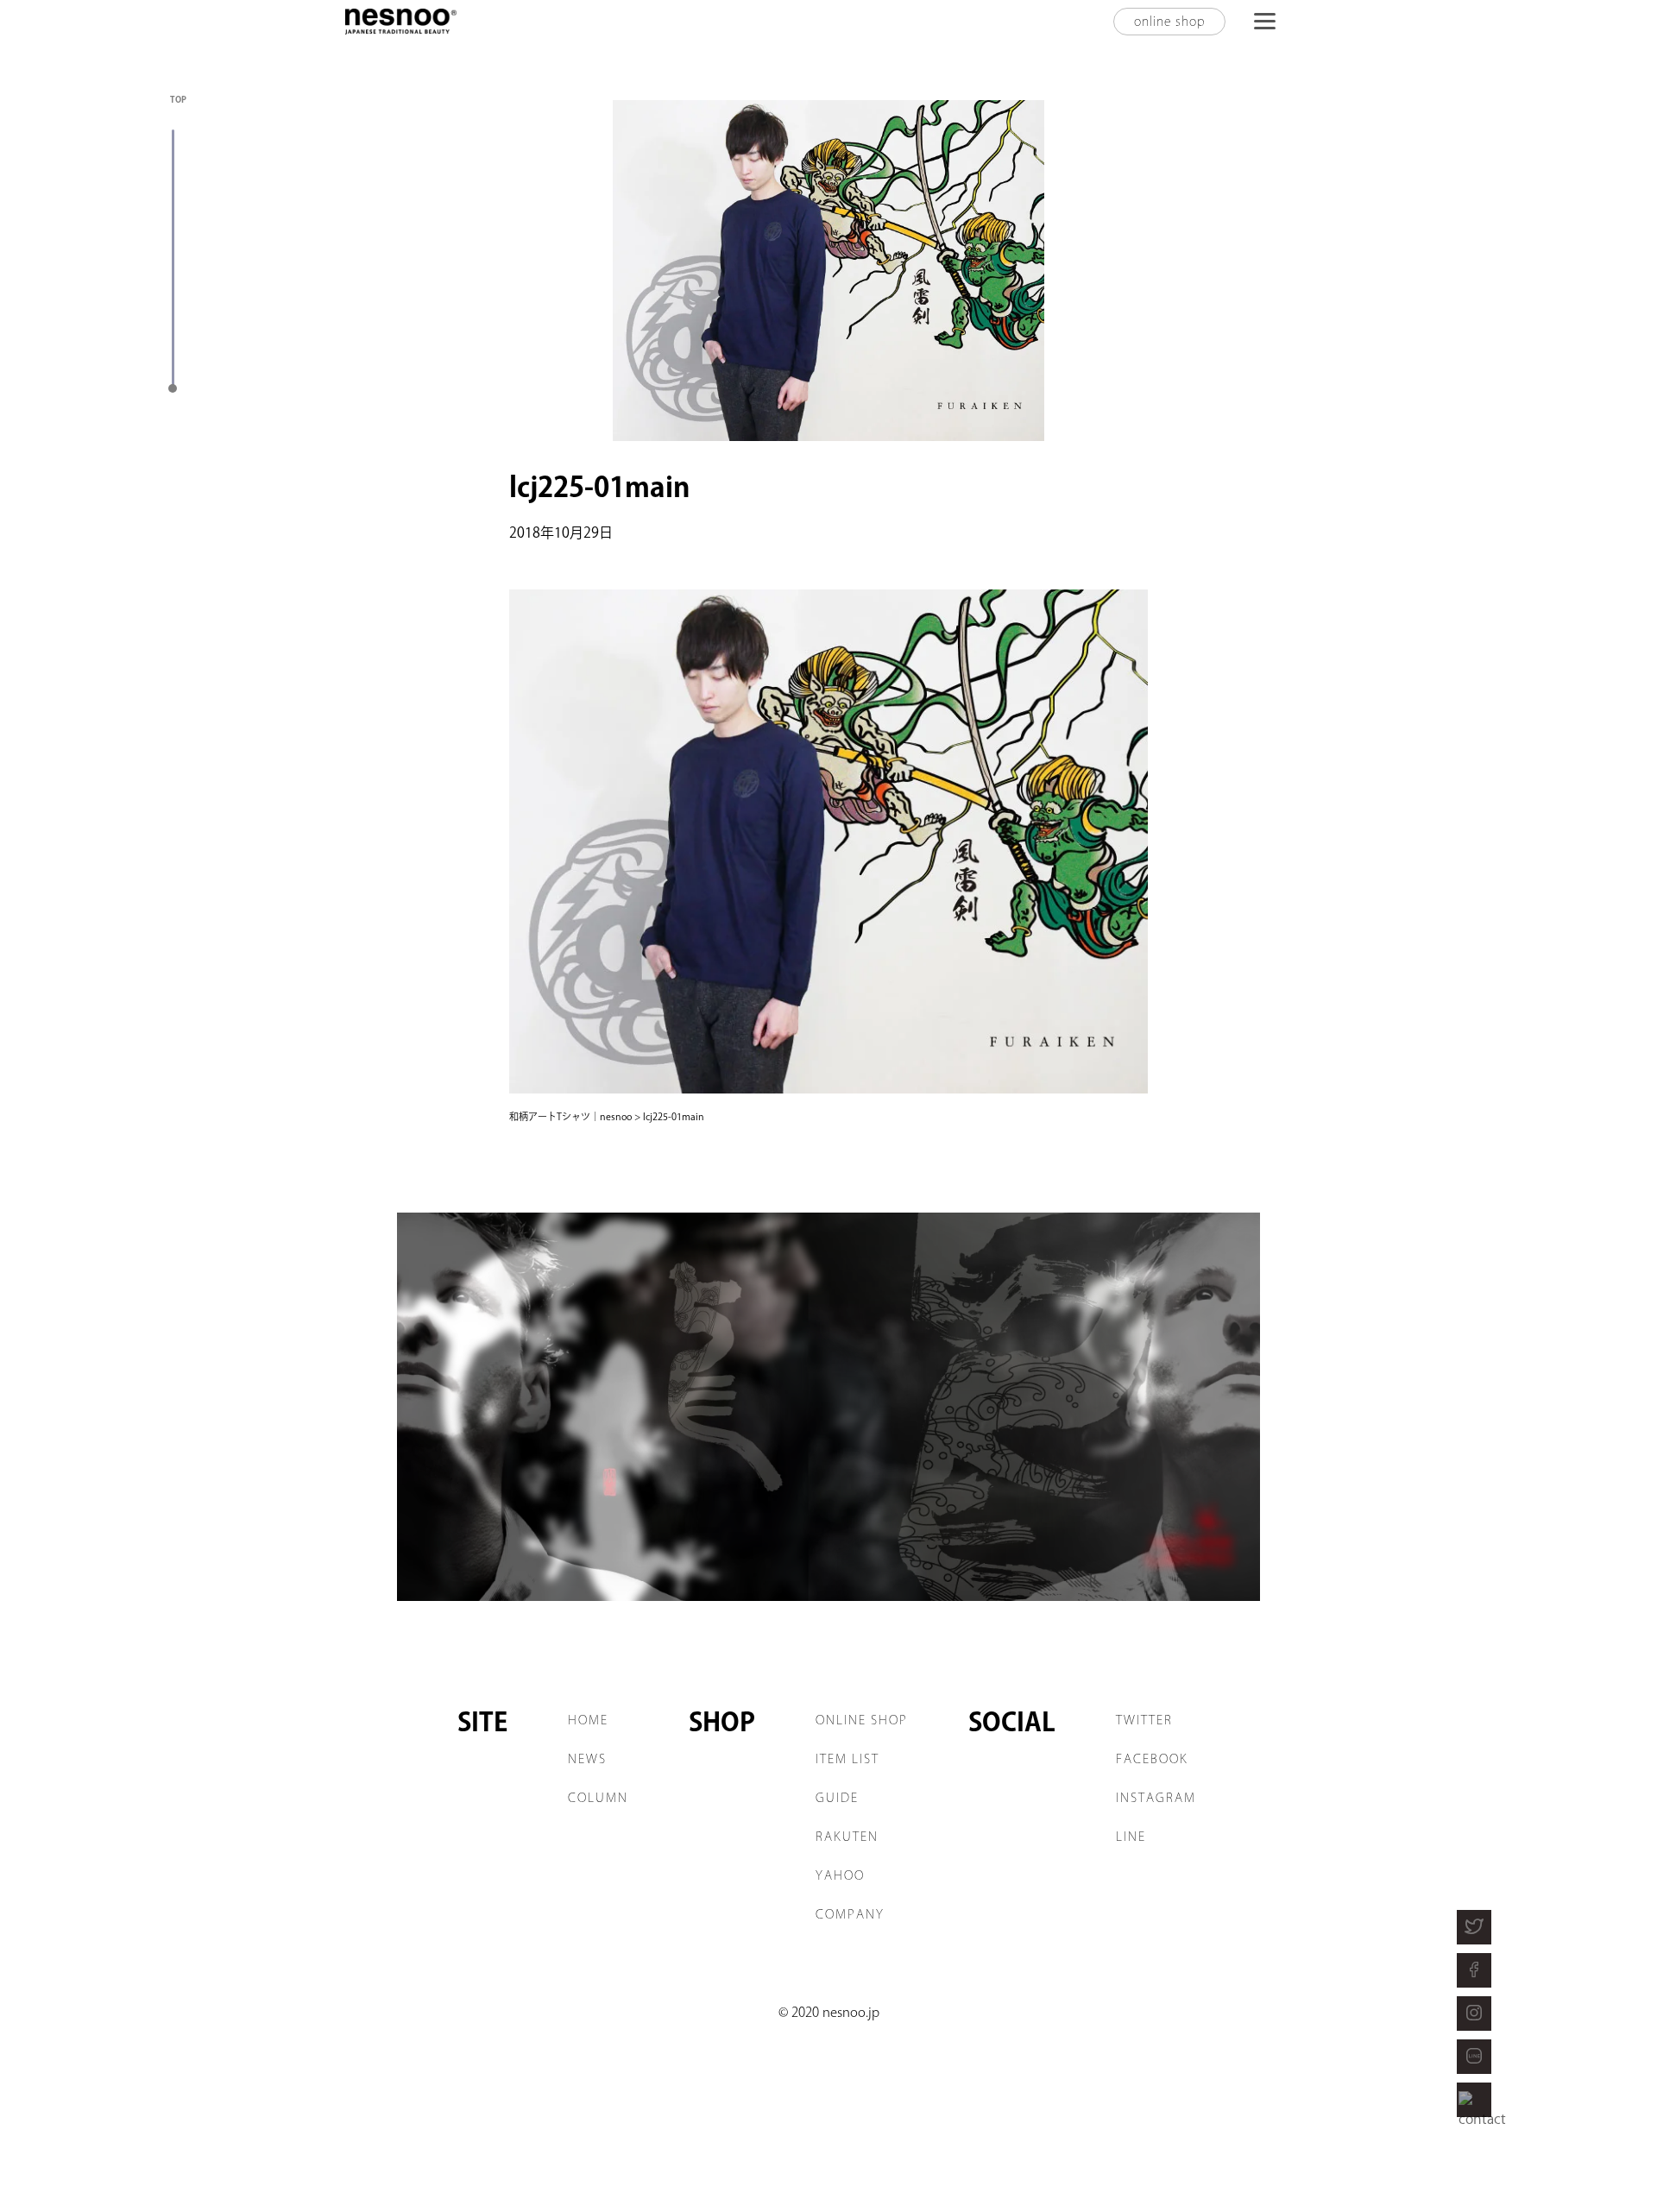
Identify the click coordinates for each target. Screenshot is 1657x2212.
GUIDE (837, 1798)
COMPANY (850, 1914)
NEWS (587, 1759)
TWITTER (1144, 1720)
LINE (1131, 1837)
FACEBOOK (1152, 1759)
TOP (178, 99)
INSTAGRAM (1156, 1798)
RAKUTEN (847, 1837)
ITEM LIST (847, 1759)
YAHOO (840, 1875)
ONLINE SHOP (862, 1720)
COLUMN (598, 1798)
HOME (588, 1720)
